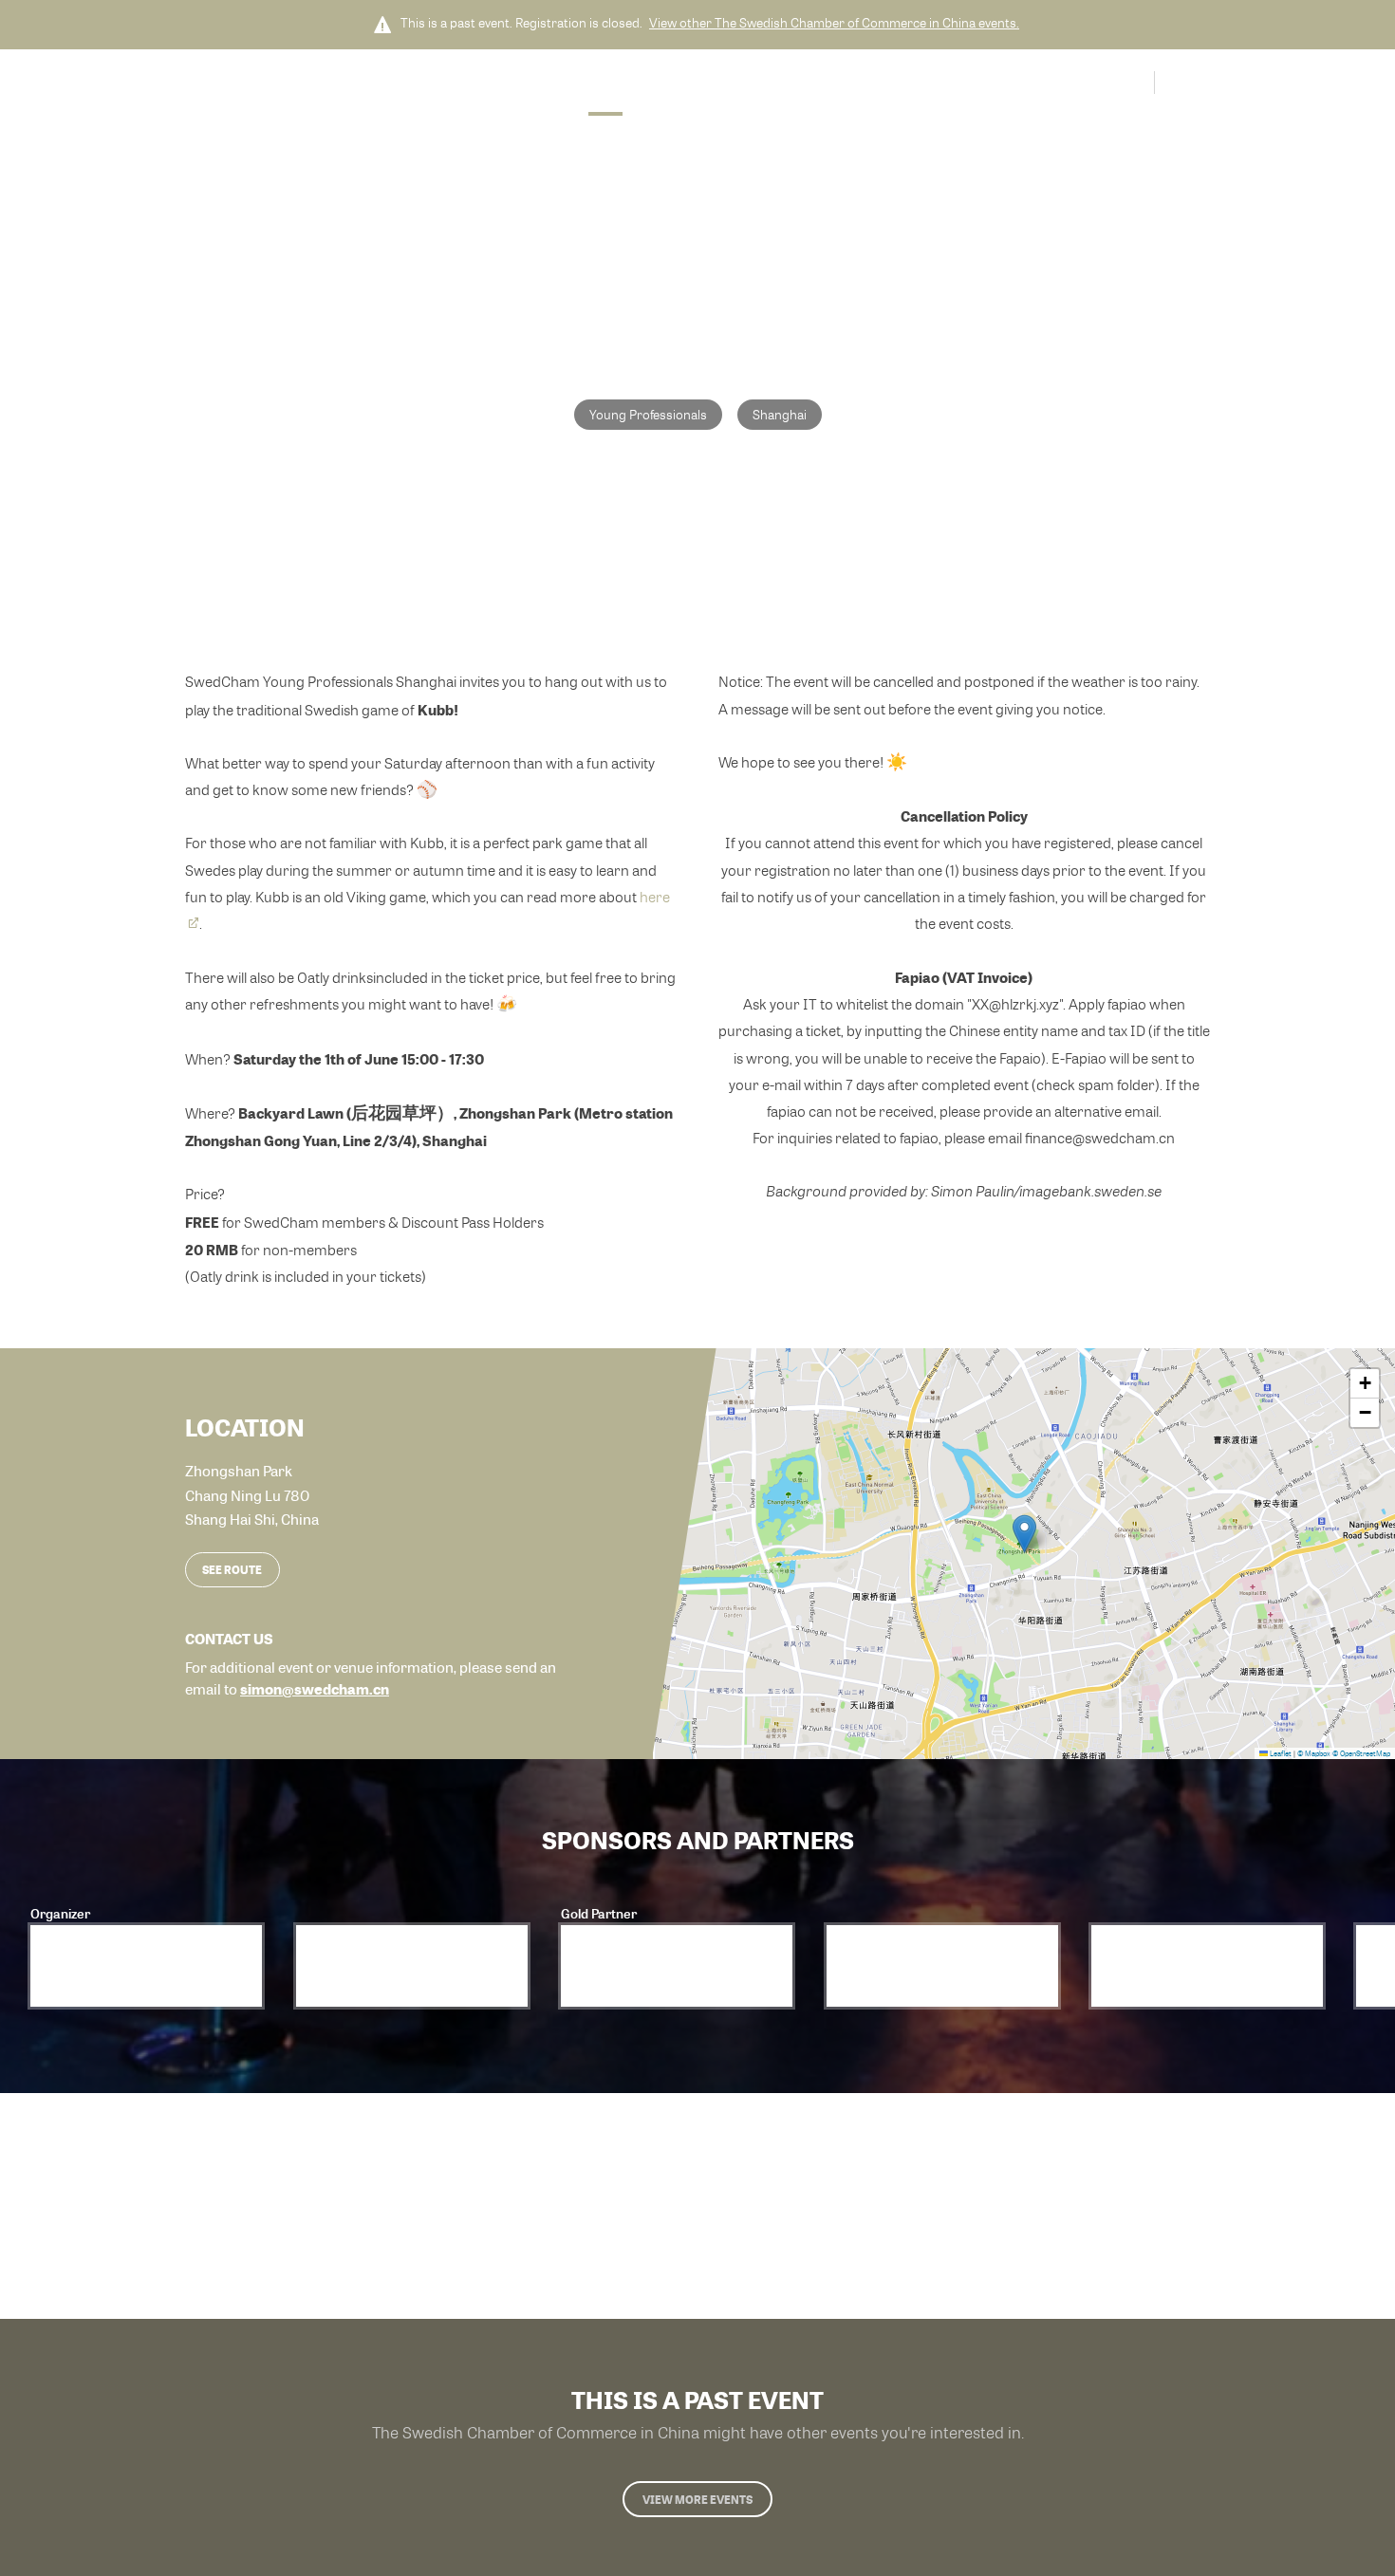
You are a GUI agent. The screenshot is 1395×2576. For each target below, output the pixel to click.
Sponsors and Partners (716, 84)
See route (232, 1569)
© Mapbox (1314, 1753)
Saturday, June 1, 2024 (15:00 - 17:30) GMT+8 (611, 214)
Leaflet (1280, 1753)
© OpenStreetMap (1361, 1753)
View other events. (834, 23)
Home (605, 84)
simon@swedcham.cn (315, 1689)
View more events (697, 2499)
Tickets (834, 84)
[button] (1024, 1534)
